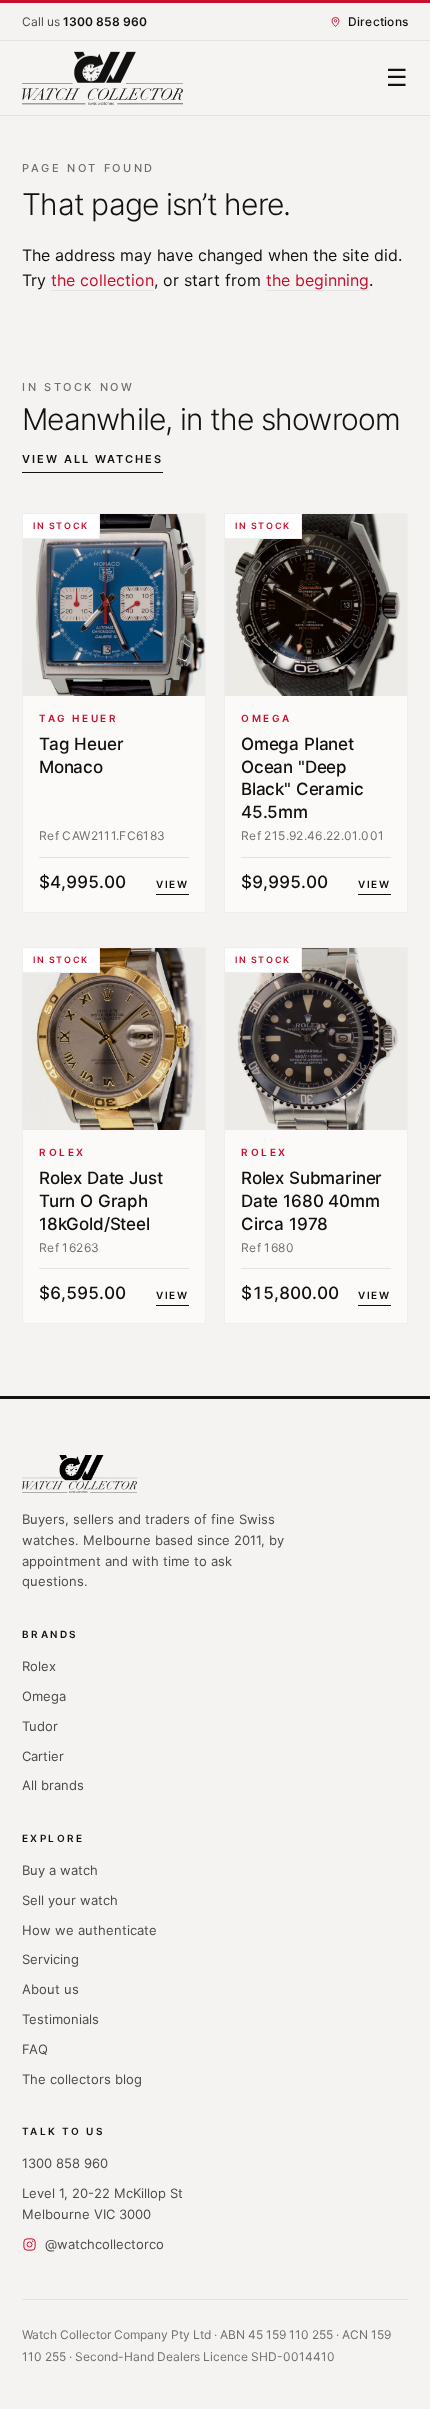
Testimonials (60, 2019)
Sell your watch (70, 1900)
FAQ (35, 2049)
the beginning (317, 280)
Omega (44, 1696)
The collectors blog (82, 2079)
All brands (53, 1785)
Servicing (50, 1959)
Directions (378, 21)
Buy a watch (60, 1870)
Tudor (40, 1726)
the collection (102, 280)
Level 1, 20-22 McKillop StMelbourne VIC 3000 (102, 2203)
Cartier (43, 1756)
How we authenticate (89, 1930)
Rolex (39, 1666)
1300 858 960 (65, 2163)
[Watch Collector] (102, 78)
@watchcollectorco (104, 2244)
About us (50, 1989)
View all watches (92, 459)
